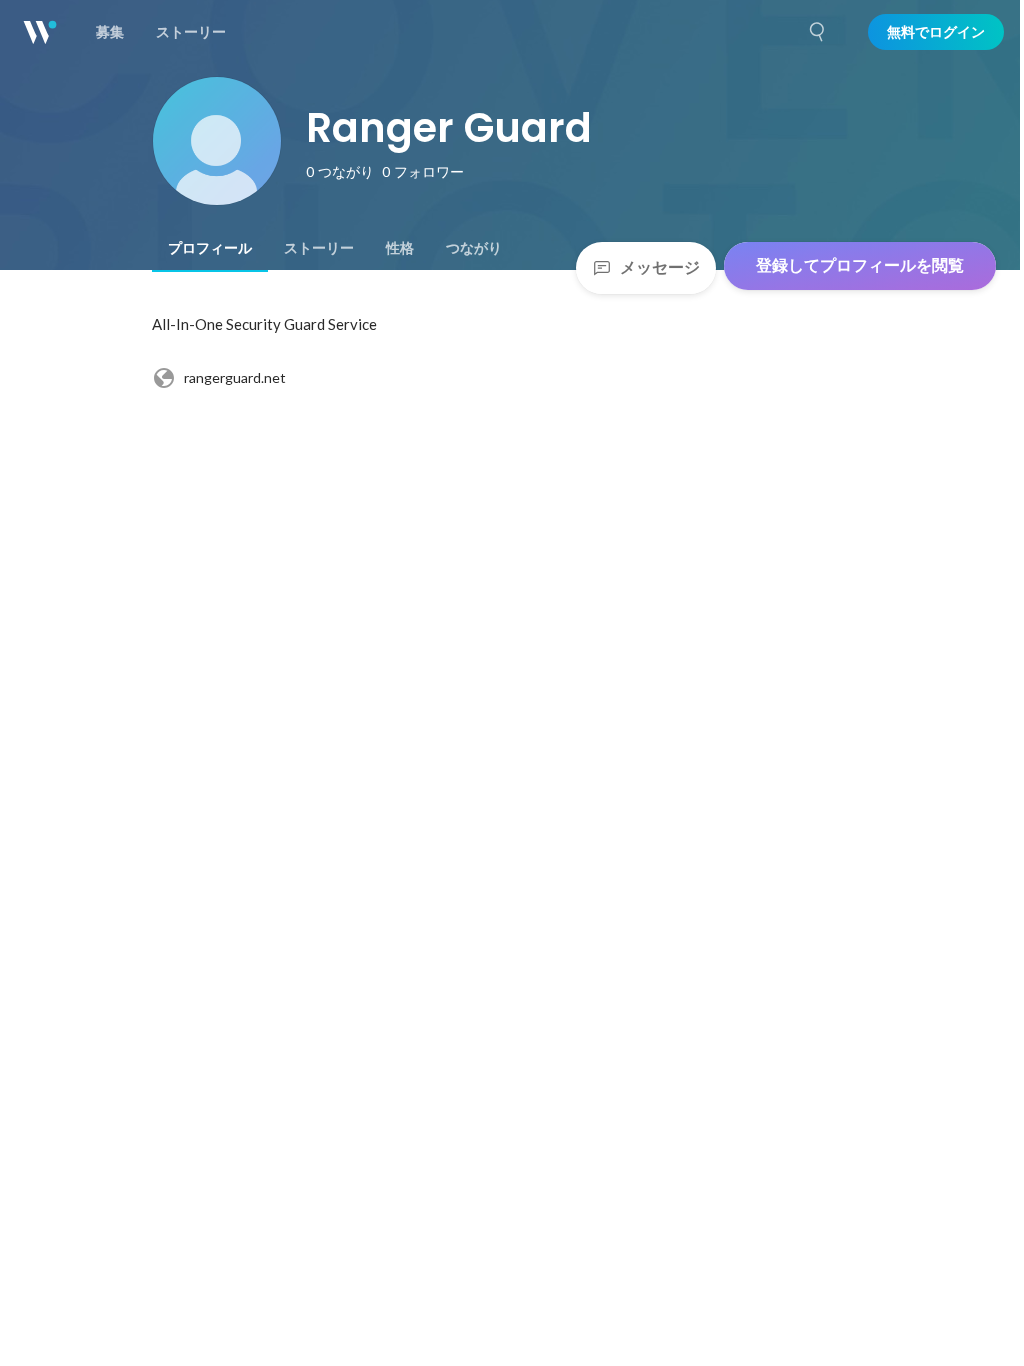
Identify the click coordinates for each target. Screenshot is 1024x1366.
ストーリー (319, 248)
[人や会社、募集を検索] (818, 32)
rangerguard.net (235, 377)
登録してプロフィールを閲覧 (860, 265)
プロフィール (210, 248)
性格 (400, 248)
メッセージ (660, 267)
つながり (474, 248)
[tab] (210, 248)
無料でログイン (936, 32)
